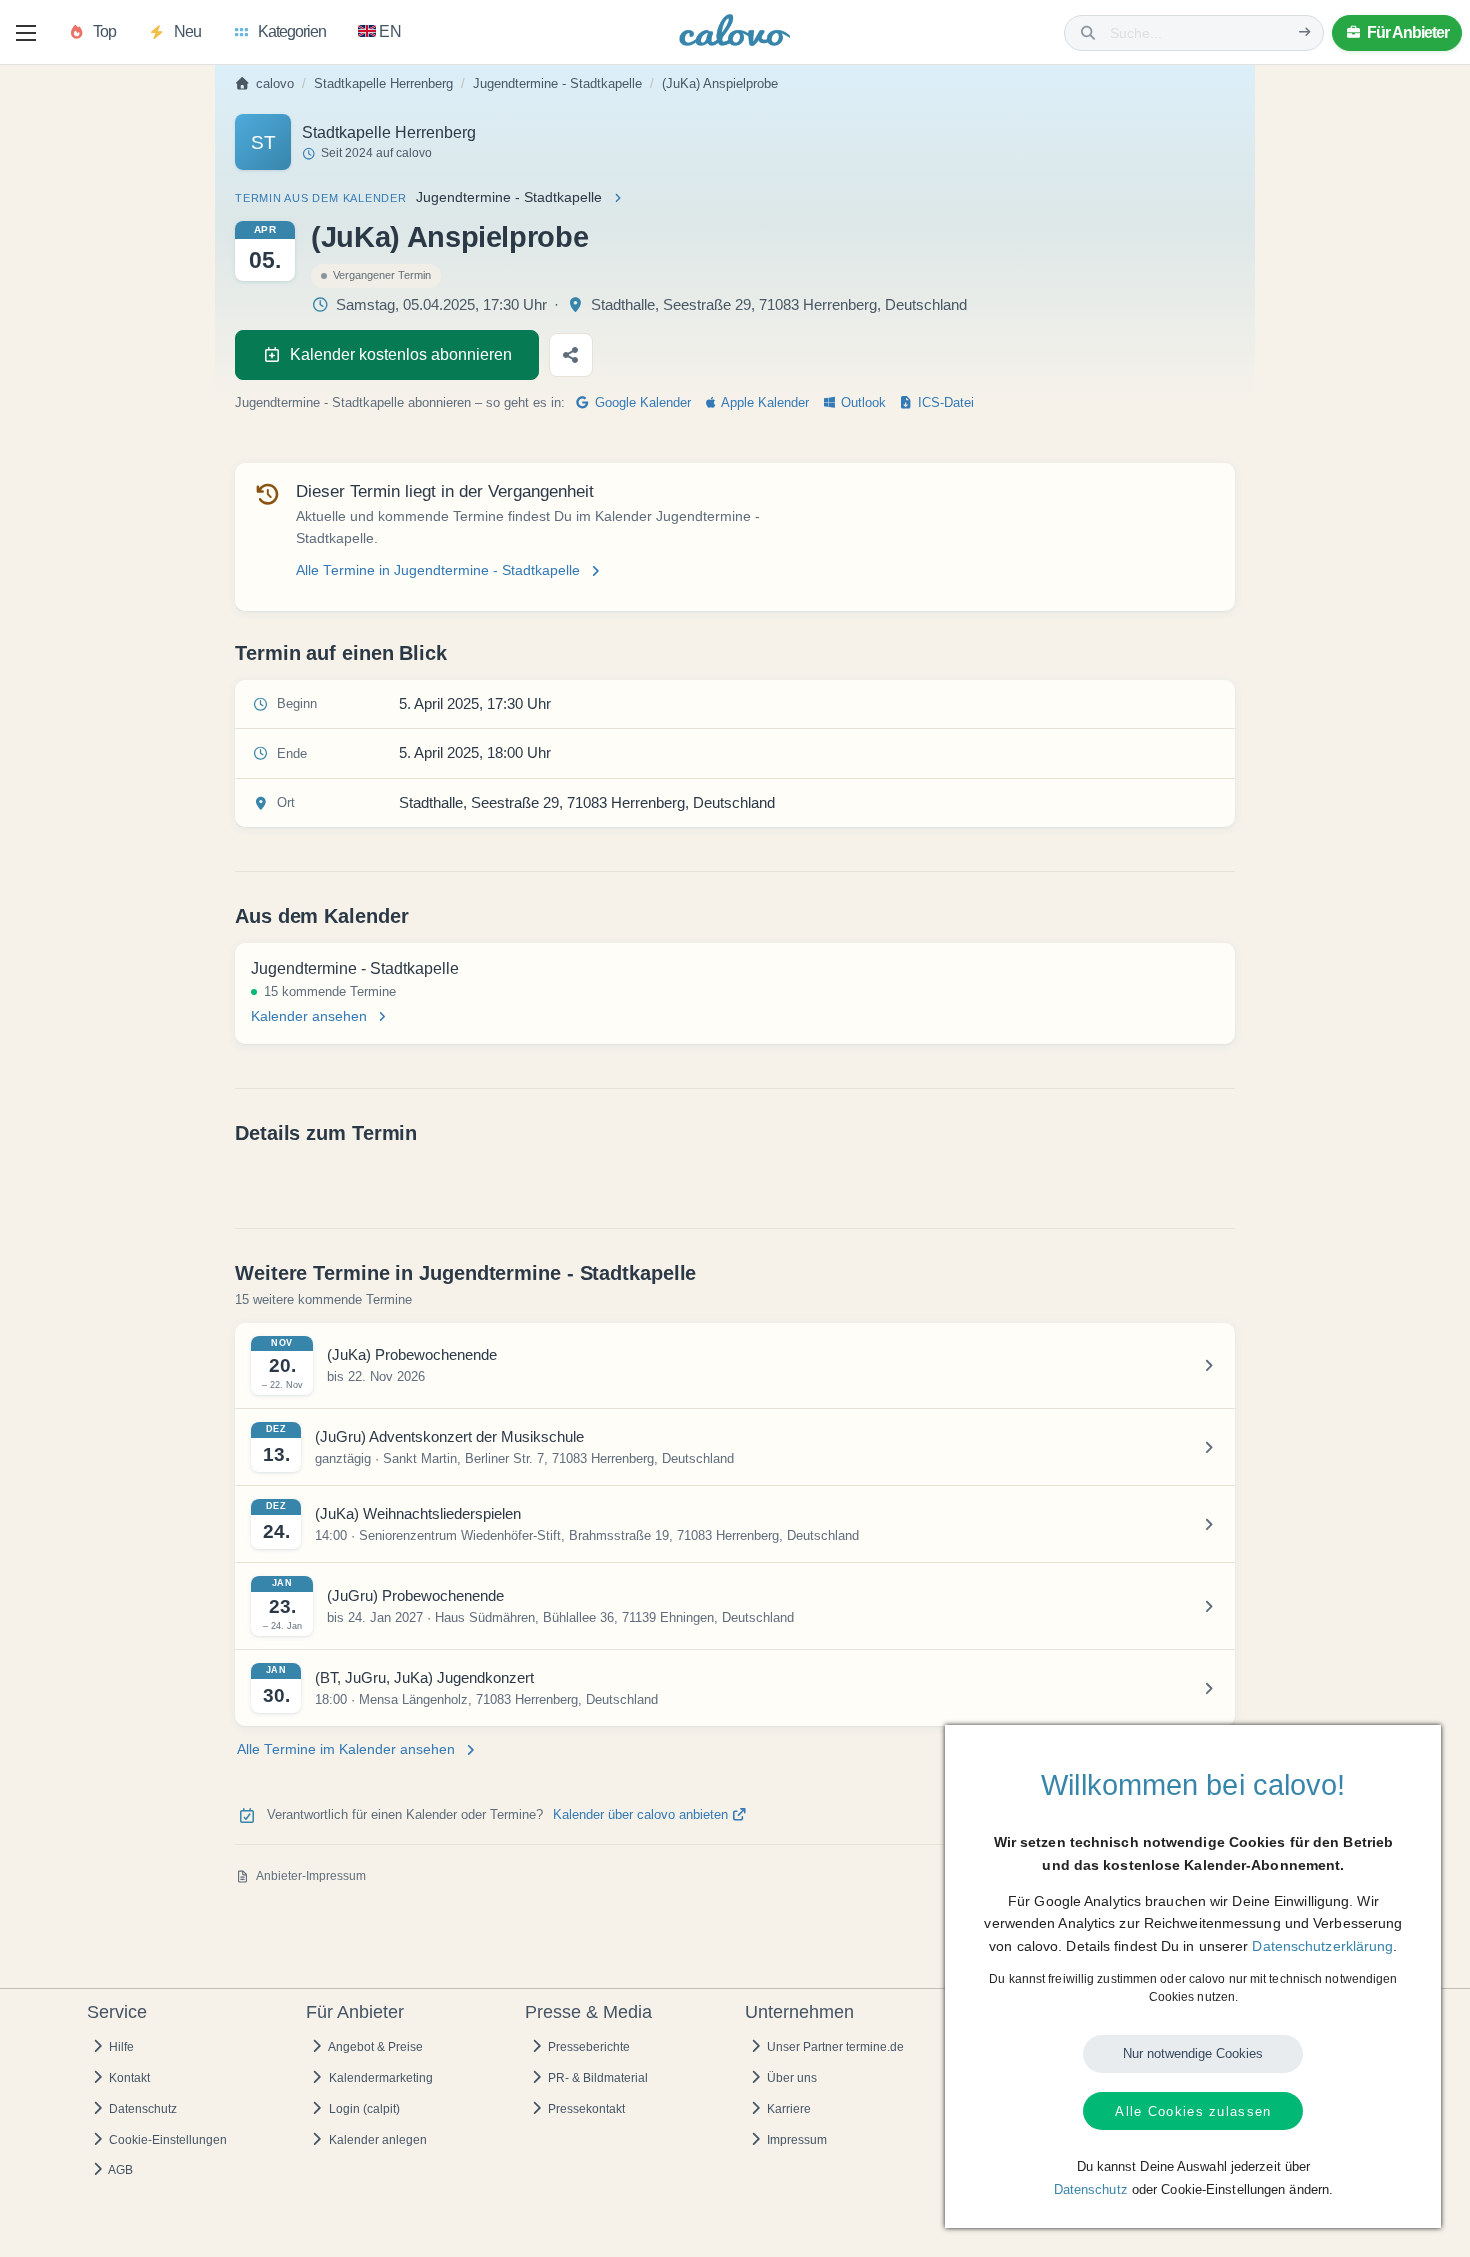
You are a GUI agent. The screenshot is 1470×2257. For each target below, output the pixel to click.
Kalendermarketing (379, 2078)
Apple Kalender (763, 403)
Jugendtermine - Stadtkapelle (557, 84)
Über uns (790, 2078)
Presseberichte (587, 2047)
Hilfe (120, 2047)
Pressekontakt (585, 2109)
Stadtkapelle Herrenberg (383, 84)
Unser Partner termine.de (834, 2047)
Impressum (795, 2140)
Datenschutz (141, 2109)
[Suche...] (1305, 32)
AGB (119, 2170)
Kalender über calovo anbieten (642, 1815)
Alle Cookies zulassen (1193, 2111)
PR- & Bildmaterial (596, 2078)
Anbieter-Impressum (311, 1876)
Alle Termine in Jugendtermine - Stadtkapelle (438, 570)
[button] (26, 33)
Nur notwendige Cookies (1193, 2053)
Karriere (787, 2109)
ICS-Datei (944, 403)
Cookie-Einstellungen (166, 2140)
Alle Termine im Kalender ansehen (346, 1749)
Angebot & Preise (374, 2047)
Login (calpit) (363, 2109)
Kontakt (128, 2078)
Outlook (861, 403)
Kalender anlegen (376, 2140)
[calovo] (735, 34)
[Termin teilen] (571, 355)
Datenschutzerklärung (1322, 1946)
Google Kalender (641, 403)
